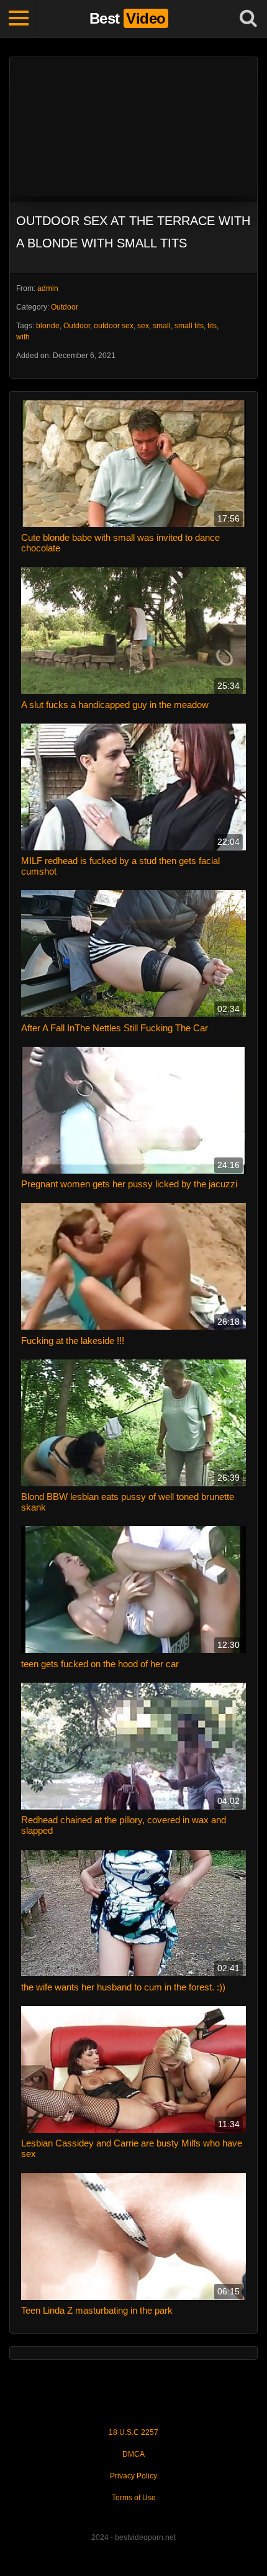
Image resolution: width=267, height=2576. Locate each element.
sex (143, 326)
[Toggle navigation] (19, 19)
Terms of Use (134, 2498)
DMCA (133, 2454)
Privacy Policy (133, 2476)
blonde (48, 326)
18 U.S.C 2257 (133, 2432)
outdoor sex (114, 326)
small (162, 326)
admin (48, 288)
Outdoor (65, 307)
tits (212, 326)
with (23, 337)
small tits (189, 326)
